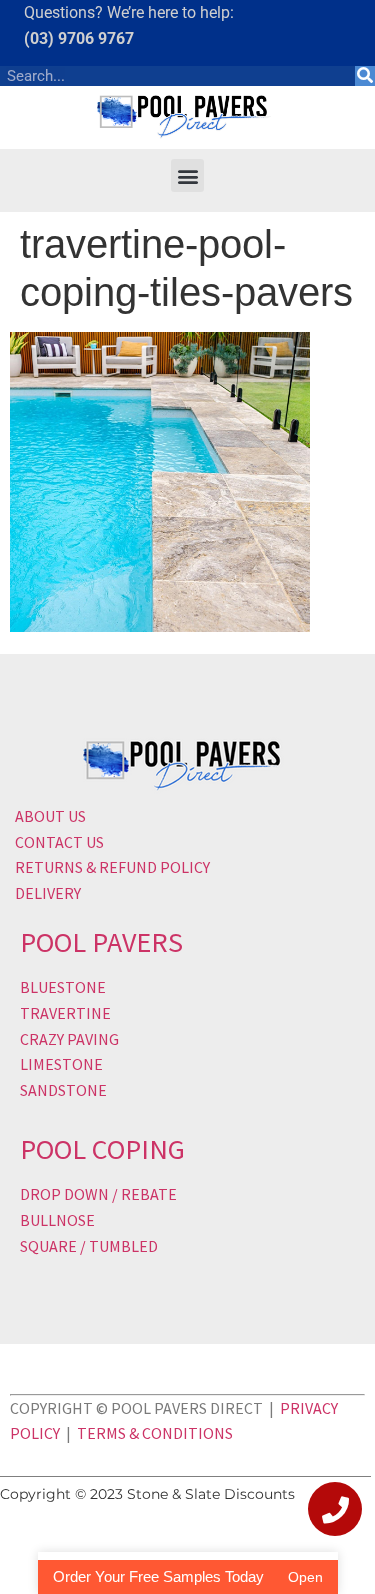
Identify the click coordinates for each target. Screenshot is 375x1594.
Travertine (65, 1013)
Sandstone (63, 1090)
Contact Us (59, 842)
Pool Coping (102, 1149)
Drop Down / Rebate (98, 1194)
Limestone (61, 1064)
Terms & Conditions (155, 1433)
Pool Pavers (101, 942)
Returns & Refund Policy (112, 867)
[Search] (365, 76)
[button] (187, 175)
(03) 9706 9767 (79, 38)
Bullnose (57, 1220)
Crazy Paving (69, 1039)
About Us (50, 816)
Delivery (48, 893)
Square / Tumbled (89, 1246)
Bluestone (63, 987)
